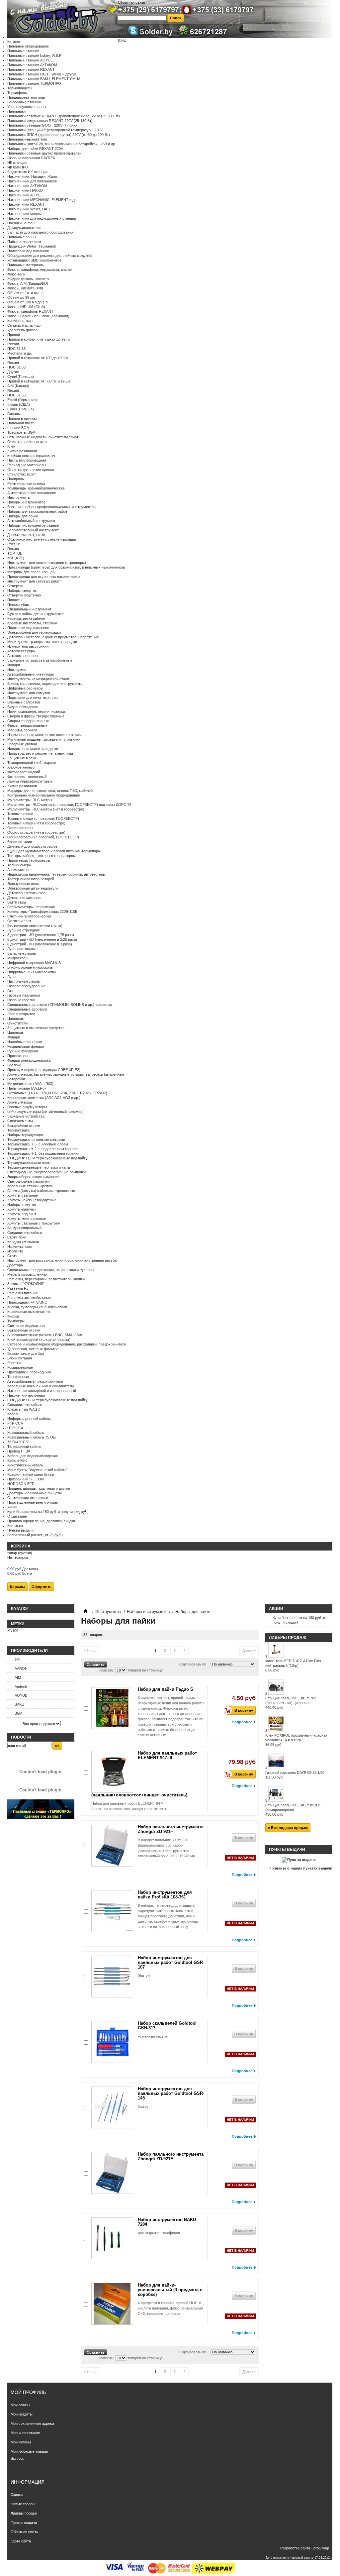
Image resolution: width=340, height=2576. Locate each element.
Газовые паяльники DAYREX (31, 158)
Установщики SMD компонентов (34, 260)
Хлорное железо (21, 767)
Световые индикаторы (26, 1326)
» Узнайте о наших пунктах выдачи (301, 1868)
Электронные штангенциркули (33, 888)
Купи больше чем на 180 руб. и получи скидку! (47, 1512)
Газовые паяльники (24, 995)
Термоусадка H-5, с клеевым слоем (38, 1144)
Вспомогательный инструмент (33, 530)
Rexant (13, 344)
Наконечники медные (25, 214)
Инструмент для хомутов (29, 693)
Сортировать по (193, 1664)
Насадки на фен (21, 223)
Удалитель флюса (22, 330)
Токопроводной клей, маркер (32, 763)
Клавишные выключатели (29, 1312)
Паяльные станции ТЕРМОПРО (34, 83)
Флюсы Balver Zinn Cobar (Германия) (38, 316)
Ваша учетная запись (136, 36)
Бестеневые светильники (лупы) (35, 925)
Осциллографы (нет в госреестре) (36, 832)
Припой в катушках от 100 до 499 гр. (38, 358)
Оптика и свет (19, 921)
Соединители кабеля (25, 1233)
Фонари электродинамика (29, 1060)
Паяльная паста (21, 423)
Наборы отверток (22, 590)
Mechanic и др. (20, 353)
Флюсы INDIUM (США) (26, 307)
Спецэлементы (20, 1121)
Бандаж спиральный (24, 1228)
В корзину (244, 1710)
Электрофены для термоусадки (34, 632)
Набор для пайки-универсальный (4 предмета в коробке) (170, 2290)
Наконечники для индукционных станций (42, 218)
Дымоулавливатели (24, 228)
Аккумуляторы (20, 1102)
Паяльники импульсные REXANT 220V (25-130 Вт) (50, 121)
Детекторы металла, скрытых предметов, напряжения (53, 637)
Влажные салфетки (24, 702)
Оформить (42, 1587)
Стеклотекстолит (22, 474)
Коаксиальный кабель (26, 1433)
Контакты (15, 1526)
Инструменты (19, 497)
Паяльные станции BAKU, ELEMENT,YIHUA (44, 79)
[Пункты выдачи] (299, 1860)
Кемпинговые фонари (26, 1046)
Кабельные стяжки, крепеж (30, 1186)
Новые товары (23, 2504)
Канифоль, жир (20, 321)
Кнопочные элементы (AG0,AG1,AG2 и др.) (44, 1098)
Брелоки (14, 1065)
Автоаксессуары (21, 651)
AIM (18, 1677)
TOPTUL (15, 553)
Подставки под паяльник (28, 251)
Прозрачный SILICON (26, 1479)
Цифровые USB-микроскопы (32, 972)
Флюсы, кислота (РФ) (25, 288)
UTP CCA (15, 1428)
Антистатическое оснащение (32, 493)
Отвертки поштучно (24, 595)
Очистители (17, 1023)
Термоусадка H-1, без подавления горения (43, 1153)
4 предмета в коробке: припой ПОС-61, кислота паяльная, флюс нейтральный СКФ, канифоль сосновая (171, 2308)
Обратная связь (131, 2)
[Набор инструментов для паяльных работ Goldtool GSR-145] (112, 2107)
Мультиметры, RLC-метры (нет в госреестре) (46, 809)
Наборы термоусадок (25, 1135)
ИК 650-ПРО (18, 167)
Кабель (13, 1414)
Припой (14, 335)
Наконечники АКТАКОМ (27, 186)
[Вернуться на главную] (85, 1612)
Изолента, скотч (21, 1246)
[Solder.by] (170, 2574)
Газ (10, 991)
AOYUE (21, 1695)
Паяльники (16, 111)
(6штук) (144, 1976)
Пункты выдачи (20, 1530)
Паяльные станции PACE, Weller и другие (42, 74)
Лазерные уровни (22, 744)
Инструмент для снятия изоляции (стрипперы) (47, 563)
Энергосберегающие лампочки (33, 1177)
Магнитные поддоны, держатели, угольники (44, 739)
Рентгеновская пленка (26, 483)
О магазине (17, 1516)
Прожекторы (18, 1056)
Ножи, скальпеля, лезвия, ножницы (37, 711)
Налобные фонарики (25, 1042)
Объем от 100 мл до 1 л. (28, 302)
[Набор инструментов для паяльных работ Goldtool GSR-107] (112, 1977)
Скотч (12, 1256)
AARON (21, 1668)
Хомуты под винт (22, 1214)
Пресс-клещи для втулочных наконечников (44, 577)
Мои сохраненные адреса (32, 2423)
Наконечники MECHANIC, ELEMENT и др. (42, 200)
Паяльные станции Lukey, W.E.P (34, 55)
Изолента (15, 1251)
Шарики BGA (18, 428)
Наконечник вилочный (26, 1395)
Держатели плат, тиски (26, 535)
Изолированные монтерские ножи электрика (45, 735)
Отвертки (15, 586)
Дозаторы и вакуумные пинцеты (35, 1493)
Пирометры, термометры (29, 860)
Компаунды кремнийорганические (36, 488)
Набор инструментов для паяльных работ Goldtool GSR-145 (171, 2093)
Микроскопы (18, 958)
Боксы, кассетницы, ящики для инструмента (45, 684)
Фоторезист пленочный (27, 777)
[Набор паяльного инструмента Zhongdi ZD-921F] (112, 1846)
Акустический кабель (25, 1465)
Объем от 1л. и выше (25, 293)
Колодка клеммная (23, 1242)
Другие (13, 372)
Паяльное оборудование (28, 46)
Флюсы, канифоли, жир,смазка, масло (40, 269)
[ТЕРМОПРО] (41, 1817)
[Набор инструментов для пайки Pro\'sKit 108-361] (112, 1911)
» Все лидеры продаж (288, 1828)
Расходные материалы (27, 465)
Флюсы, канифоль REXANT (30, 311)
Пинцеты (15, 600)
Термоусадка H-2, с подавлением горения (43, 1149)
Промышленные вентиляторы (33, 1502)
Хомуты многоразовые (27, 1219)
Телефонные (18, 1377)
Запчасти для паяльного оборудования (40, 232)
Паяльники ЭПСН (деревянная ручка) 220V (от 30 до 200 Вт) (59, 135)
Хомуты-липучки (21, 1209)
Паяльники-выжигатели (27, 139)
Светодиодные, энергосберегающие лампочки (46, 1172)
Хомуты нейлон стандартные (32, 1200)
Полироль (16, 479)
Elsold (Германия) (22, 400)
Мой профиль (28, 2392)
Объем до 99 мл (21, 297)
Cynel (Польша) (21, 376)
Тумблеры (16, 1321)
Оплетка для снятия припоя (31, 470)
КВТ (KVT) (16, 558)
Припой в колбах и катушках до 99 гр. (39, 339)
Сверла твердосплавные (28, 721)
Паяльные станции (23, 51)
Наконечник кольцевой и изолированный (42, 1391)
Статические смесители (28, 1498)
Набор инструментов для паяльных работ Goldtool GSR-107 (171, 1962)
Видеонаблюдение (23, 707)
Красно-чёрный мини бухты (31, 1474)
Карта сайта (128, 7)
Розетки (14, 1363)
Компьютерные (20, 1367)
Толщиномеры (19, 865)
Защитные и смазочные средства (36, 1028)
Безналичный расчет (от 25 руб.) (35, 1535)
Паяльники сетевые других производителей (44, 153)
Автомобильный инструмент (31, 521)
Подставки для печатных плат (33, 698)
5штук (143, 2106)
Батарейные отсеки (24, 1126)
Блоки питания (20, 842)
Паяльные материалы (26, 265)
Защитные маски (22, 758)
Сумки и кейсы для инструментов (36, 614)
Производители (29, 1651)
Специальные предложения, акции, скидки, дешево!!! (52, 1270)
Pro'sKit (13, 544)
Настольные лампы (24, 981)
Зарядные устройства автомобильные (40, 660)
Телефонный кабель (24, 1447)
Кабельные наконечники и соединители (41, 1386)
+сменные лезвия (153, 2036)
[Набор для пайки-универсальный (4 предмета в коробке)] (112, 2304)
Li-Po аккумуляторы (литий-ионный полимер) (45, 1112)
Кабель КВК (17, 1460)
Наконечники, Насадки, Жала (32, 176)
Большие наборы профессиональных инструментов (51, 507)
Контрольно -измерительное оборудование (44, 795)
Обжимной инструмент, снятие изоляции (42, 539)
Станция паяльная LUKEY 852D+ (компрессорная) (293, 1810)
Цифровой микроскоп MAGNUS (34, 963)
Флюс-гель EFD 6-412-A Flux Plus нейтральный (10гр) (293, 1665)
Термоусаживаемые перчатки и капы (39, 1167)
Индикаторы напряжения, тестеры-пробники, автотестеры (56, 874)
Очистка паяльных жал (27, 442)
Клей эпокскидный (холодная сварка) (39, 1340)
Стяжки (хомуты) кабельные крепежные (41, 1191)
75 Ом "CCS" (18, 1442)
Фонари (14, 665)
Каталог (14, 42)
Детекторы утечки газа (26, 893)
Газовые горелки (21, 1000)
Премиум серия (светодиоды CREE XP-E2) (44, 1070)
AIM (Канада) (18, 386)
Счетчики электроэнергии (29, 916)
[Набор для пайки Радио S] (112, 1708)
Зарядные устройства (26, 1116)
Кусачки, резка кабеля (26, 618)
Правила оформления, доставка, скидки (41, 1521)
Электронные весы (23, 884)
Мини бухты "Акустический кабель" (37, 1470)
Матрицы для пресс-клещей (31, 572)
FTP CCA (15, 1423)
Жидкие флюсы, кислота (28, 279)
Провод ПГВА (19, 1451)
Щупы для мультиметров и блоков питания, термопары (54, 851)
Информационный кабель (29, 1419)
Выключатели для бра (26, 1353)
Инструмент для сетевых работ (34, 581)
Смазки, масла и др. (24, 325)
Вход (122, 40)
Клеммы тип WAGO (24, 1409)
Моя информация (25, 2433)
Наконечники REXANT (26, 204)
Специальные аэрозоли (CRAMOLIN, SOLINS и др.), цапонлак (60, 1005)
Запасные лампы (22, 953)
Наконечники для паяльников (32, 181)
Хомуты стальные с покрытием (34, 1223)
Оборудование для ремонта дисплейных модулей (49, 256)
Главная (14, 37)
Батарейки (16, 1079)
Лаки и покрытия (21, 1014)
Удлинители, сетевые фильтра (33, 1349)
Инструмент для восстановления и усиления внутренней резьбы (62, 1260)
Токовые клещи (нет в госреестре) (36, 823)
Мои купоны (21, 2442)
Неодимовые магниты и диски (33, 749)
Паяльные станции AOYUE (30, 60)
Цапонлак (15, 1019)
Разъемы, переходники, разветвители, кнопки (46, 1279)
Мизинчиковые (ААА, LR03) (30, 1084)
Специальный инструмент (29, 609)
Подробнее (242, 1722)
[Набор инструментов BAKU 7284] (112, 2238)
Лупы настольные (22, 949)
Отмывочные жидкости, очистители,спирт (43, 437)
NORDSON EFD (21, 1484)
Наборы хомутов (22, 1205)
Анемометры (18, 870)
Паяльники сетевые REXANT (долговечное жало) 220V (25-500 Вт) (64, 116)
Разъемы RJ (18, 1288)
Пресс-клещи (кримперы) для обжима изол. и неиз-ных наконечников (66, 567)
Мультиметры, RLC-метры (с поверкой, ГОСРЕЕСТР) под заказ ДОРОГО (69, 805)
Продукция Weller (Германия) (32, 246)
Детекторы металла (24, 898)
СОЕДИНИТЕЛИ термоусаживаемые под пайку (47, 1158)
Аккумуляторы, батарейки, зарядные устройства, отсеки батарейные (66, 1074)
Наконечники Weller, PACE (29, 209)
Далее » (249, 1651)
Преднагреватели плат (26, 97)
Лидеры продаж (288, 1638)
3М (17, 1660)
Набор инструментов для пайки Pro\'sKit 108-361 (165, 1895)
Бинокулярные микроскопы (30, 967)
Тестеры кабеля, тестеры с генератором (42, 856)
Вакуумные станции (24, 102)
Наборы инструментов (26, 502)
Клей (11, 446)
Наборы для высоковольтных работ (37, 511)
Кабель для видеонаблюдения (33, 1456)
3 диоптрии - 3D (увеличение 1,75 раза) (41, 935)
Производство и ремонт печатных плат (40, 753)
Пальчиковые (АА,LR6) (27, 1088)
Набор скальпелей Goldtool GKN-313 (167, 2026)
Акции (12, 1507)
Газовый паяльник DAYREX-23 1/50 (295, 1775)
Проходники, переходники (29, 1372)
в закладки (127, 12)
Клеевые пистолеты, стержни (32, 623)
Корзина (21, 1546)
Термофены (17, 93)
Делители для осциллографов (32, 846)
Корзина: (132, 31)
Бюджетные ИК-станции (27, 172)
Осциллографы (20, 828)
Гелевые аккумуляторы (27, 1107)
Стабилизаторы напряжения (31, 907)
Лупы (12, 977)
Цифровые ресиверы (25, 688)
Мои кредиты (22, 2414)
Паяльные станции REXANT (31, 69)
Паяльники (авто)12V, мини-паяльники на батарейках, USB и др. (62, 144)
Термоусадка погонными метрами (36, 1139)
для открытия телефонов (159, 2233)
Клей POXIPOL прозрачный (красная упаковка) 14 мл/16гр (296, 1740)
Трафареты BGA (21, 432)
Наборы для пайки (23, 516)
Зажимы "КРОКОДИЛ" (26, 1284)
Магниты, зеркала (22, 730)
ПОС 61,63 (16, 349)
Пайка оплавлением (24, 242)
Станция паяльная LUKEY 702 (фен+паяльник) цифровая (291, 1703)
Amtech (21, 1686)
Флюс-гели (16, 274)
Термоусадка (18, 1130)
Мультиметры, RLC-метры (30, 800)
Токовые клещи (20, 814)
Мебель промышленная (27, 1274)
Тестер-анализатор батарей (31, 879)
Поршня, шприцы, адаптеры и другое (39, 1488)
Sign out (17, 2458)
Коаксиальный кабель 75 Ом (32, 1437)
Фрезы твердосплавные (27, 725)
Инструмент (18, 670)
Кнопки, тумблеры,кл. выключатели (37, 1307)
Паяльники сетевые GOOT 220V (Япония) (43, 125)
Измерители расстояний (28, 646)
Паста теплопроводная (27, 460)
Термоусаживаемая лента (29, 1163)
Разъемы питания (22, 1293)
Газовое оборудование (26, 986)
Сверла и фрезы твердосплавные (36, 716)
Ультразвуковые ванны (27, 107)
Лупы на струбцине (24, 930)
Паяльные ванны (22, 237)
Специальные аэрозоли (27, 1009)
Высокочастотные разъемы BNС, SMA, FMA (45, 1335)
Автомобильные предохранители (35, 1381)
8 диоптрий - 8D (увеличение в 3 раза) (40, 944)
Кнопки (13, 1316)
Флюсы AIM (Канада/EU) (28, 283)
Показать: (106, 1670)
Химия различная (22, 451)
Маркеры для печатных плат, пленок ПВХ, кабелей (50, 791)
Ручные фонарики (23, 1051)
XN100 (13, 1631)
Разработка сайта (295, 2548)
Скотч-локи (17, 1237)
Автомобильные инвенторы (31, 674)
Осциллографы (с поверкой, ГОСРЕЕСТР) (43, 837)
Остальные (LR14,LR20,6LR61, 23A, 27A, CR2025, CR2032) (57, 1093)
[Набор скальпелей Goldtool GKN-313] (112, 2042)
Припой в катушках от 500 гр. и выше (39, 381)
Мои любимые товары (29, 2451)
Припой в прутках (22, 418)
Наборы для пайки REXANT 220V (35, 149)
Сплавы (14, 414)
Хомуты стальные (23, 1195)
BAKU (19, 1704)
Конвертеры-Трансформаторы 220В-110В (42, 912)
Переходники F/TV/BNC (27, 1302)
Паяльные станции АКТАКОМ (32, 65)
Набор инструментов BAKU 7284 (167, 2222)
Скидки (17, 2495)
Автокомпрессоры (23, 656)
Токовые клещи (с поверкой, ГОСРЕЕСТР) (43, 818)
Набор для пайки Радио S (166, 1689)
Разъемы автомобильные (29, 1298)
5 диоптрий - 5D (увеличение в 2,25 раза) (42, 939)
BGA (18, 1713)
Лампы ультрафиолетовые (30, 781)
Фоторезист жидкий (24, 772)
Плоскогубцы (18, 604)
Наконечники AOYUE (25, 195)
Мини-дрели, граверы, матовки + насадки (42, 642)
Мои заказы (20, 2405)
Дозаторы (15, 1265)
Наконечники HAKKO (25, 190)
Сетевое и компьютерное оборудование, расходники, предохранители (67, 1344)
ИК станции (17, 162)
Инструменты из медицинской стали (38, 679)
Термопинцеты (20, 88)
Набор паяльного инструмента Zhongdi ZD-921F (171, 1829)
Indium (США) (19, 404)
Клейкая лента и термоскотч (31, 456)
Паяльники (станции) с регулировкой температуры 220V (55, 130)
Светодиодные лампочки (28, 1181)
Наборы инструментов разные (33, 525)
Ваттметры (17, 902)
